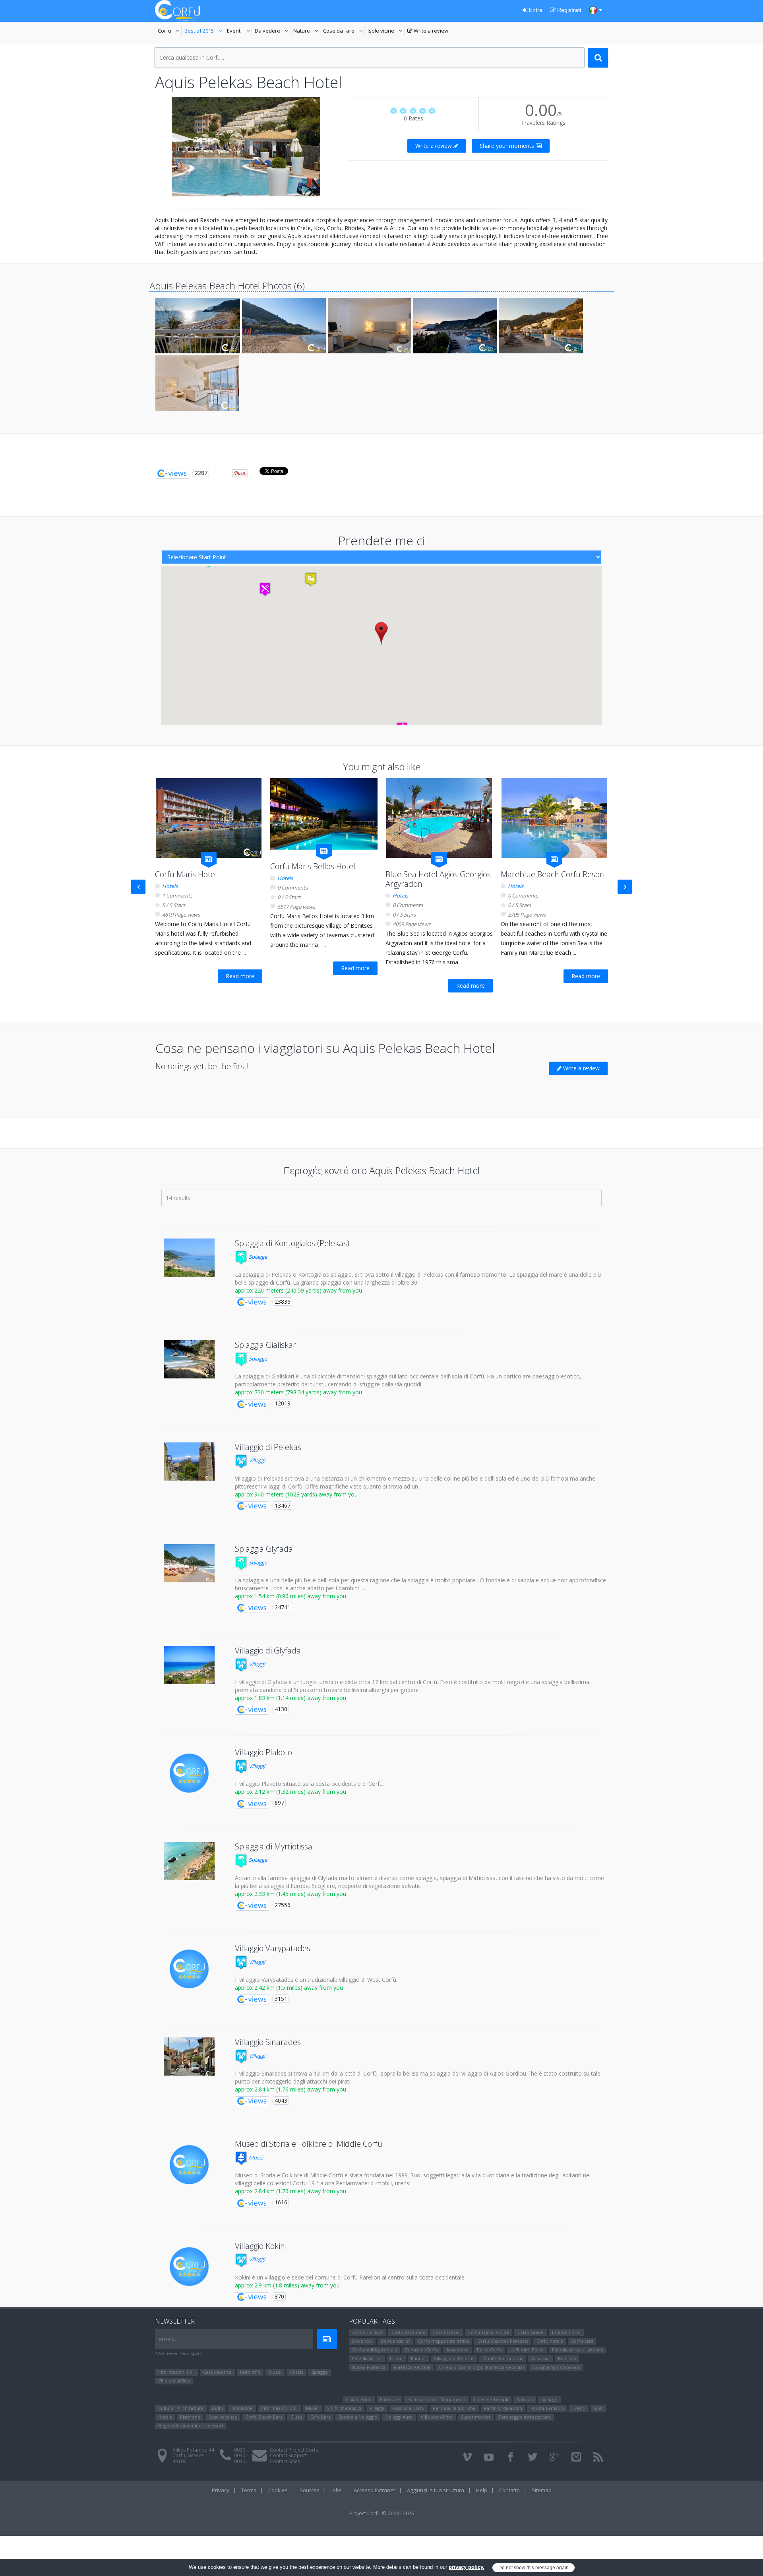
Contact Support (288, 2455)
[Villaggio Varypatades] (189, 1969)
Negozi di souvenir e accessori (191, 2426)
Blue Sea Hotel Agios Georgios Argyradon (438, 879)
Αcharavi (540, 2358)
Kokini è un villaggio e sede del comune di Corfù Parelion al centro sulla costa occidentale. (350, 2277)
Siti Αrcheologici (344, 2408)
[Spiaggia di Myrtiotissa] (189, 1861)
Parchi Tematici (547, 2408)
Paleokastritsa (367, 2358)
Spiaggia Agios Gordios (556, 2367)
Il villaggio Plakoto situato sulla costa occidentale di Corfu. (309, 1784)
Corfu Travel (446, 2332)
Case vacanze (217, 2372)
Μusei (255, 2157)
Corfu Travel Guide (489, 2332)
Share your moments (508, 146)
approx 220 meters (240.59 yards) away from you (298, 1290)
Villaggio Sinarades (268, 2042)
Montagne (242, 2408)
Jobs (337, 2490)
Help (482, 2490)
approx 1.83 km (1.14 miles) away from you (290, 1698)
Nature (307, 31)
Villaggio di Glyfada (268, 1650)
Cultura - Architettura (181, 2408)
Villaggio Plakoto (263, 1752)
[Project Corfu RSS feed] (598, 2457)
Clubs (296, 2417)
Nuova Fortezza (369, 2367)
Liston (396, 2358)
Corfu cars (582, 2341)
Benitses (567, 2358)
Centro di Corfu (421, 2350)
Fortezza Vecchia (412, 2367)
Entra (535, 10)
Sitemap (542, 2490)
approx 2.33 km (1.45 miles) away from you (290, 1894)
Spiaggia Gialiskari (266, 1345)
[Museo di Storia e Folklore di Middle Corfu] (189, 2165)
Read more (240, 976)
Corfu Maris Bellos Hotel (313, 866)
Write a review (428, 31)
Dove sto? (362, 2341)
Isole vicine (386, 31)
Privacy (221, 2490)
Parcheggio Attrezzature (525, 2417)
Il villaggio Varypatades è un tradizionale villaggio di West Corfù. (316, 1980)
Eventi (239, 31)
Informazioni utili (176, 2372)
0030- (240, 2450)
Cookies (278, 2490)
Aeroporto (457, 2350)
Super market (476, 2417)
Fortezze (389, 2399)
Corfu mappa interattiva (443, 2341)
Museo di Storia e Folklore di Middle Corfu (309, 2144)
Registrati (568, 10)
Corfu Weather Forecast (503, 2341)
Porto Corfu (489, 2350)
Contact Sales (285, 2461)
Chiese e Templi (491, 2399)
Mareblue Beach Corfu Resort (553, 874)
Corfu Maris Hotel (186, 874)
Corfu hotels (550, 2341)
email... (168, 2339)
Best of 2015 (204, 31)
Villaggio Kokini (261, 2246)
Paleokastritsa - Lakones (577, 2350)
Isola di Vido (359, 2399)
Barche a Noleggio (358, 2417)
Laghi (217, 2408)
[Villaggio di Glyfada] (189, 1665)
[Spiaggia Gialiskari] (189, 1359)
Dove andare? (395, 2341)
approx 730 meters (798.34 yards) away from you (298, 1392)
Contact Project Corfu (294, 2450)
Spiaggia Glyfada (264, 1549)
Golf (598, 2408)
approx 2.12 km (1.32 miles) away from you (290, 1792)
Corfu (170, 31)
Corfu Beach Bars (264, 2417)
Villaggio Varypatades (273, 1948)
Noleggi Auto (399, 2417)
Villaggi (256, 1460)
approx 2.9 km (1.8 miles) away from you (287, 2285)
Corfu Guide (531, 2332)
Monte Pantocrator (503, 2358)
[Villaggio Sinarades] (189, 2057)
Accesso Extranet (374, 2490)
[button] (381, 633)
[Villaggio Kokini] (189, 2267)
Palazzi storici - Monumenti (436, 2399)
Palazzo (525, 2399)
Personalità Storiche (454, 2408)
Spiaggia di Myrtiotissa (274, 1846)
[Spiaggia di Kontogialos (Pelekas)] (189, 1258)
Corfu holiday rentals (374, 2350)
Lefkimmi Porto (527, 2350)
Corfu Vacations (408, 2332)
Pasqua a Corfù (409, 2408)
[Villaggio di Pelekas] (189, 1461)
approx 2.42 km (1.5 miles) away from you (289, 1988)
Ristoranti (250, 2372)
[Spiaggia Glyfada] (189, 1563)
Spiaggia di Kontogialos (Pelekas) (292, 1243)
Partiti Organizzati (503, 2408)
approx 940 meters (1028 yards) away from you (296, 1494)
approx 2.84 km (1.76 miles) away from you (290, 2089)
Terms (249, 2490)
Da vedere (273, 31)
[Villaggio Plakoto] (189, 1773)
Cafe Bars (320, 2417)
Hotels (170, 886)
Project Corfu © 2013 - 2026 (382, 2513)
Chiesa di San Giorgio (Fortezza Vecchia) (481, 2367)
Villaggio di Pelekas (268, 1447)
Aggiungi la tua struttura (436, 2490)
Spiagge (257, 1257)
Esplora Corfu (566, 2332)
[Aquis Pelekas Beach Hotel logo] (246, 147)
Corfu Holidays (368, 2332)
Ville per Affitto (174, 2381)
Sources (310, 2490)
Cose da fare (344, 31)
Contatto (509, 2490)
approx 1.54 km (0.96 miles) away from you (290, 1596)
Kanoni (418, 2358)
